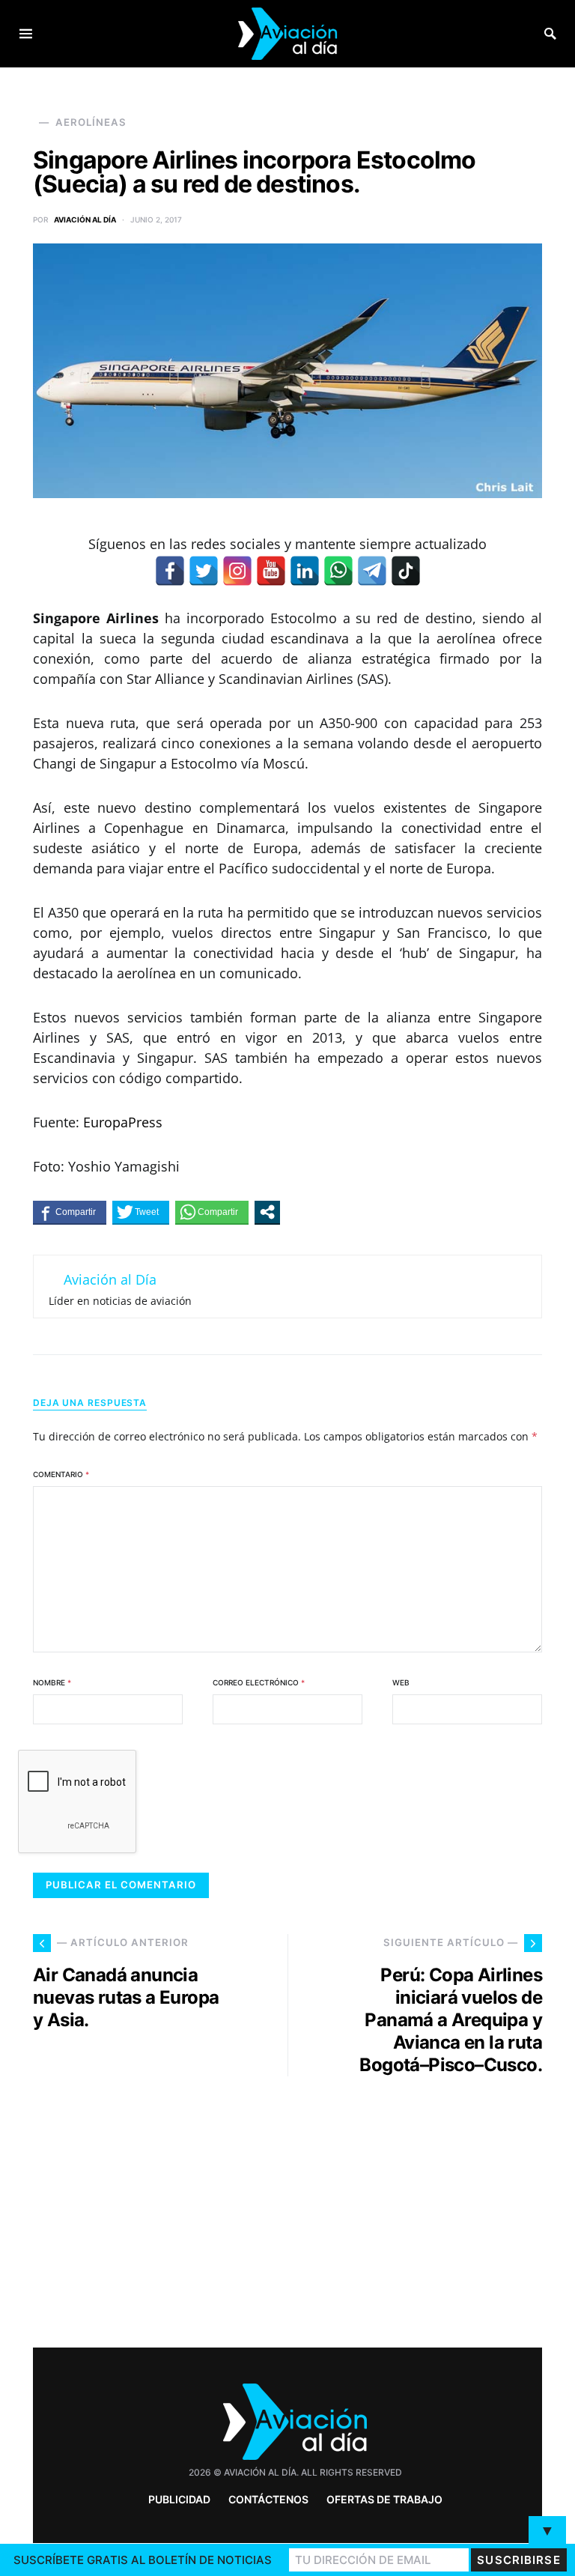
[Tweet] (141, 1212)
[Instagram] (237, 571)
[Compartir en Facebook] (70, 1212)
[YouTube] (271, 571)
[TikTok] (406, 571)
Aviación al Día (85, 219)
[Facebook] (170, 571)
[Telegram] (372, 571)
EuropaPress (123, 1122)
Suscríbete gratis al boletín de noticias (143, 2560)
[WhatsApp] (338, 571)
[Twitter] (204, 571)
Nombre (52, 1682)
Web (401, 1682)
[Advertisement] (422, 2206)
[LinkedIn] (305, 571)
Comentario (61, 1474)
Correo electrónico (259, 1682)
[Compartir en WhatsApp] (212, 1212)
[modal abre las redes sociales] (267, 1212)
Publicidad (179, 2499)
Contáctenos (268, 2499)
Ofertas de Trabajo (384, 2499)
